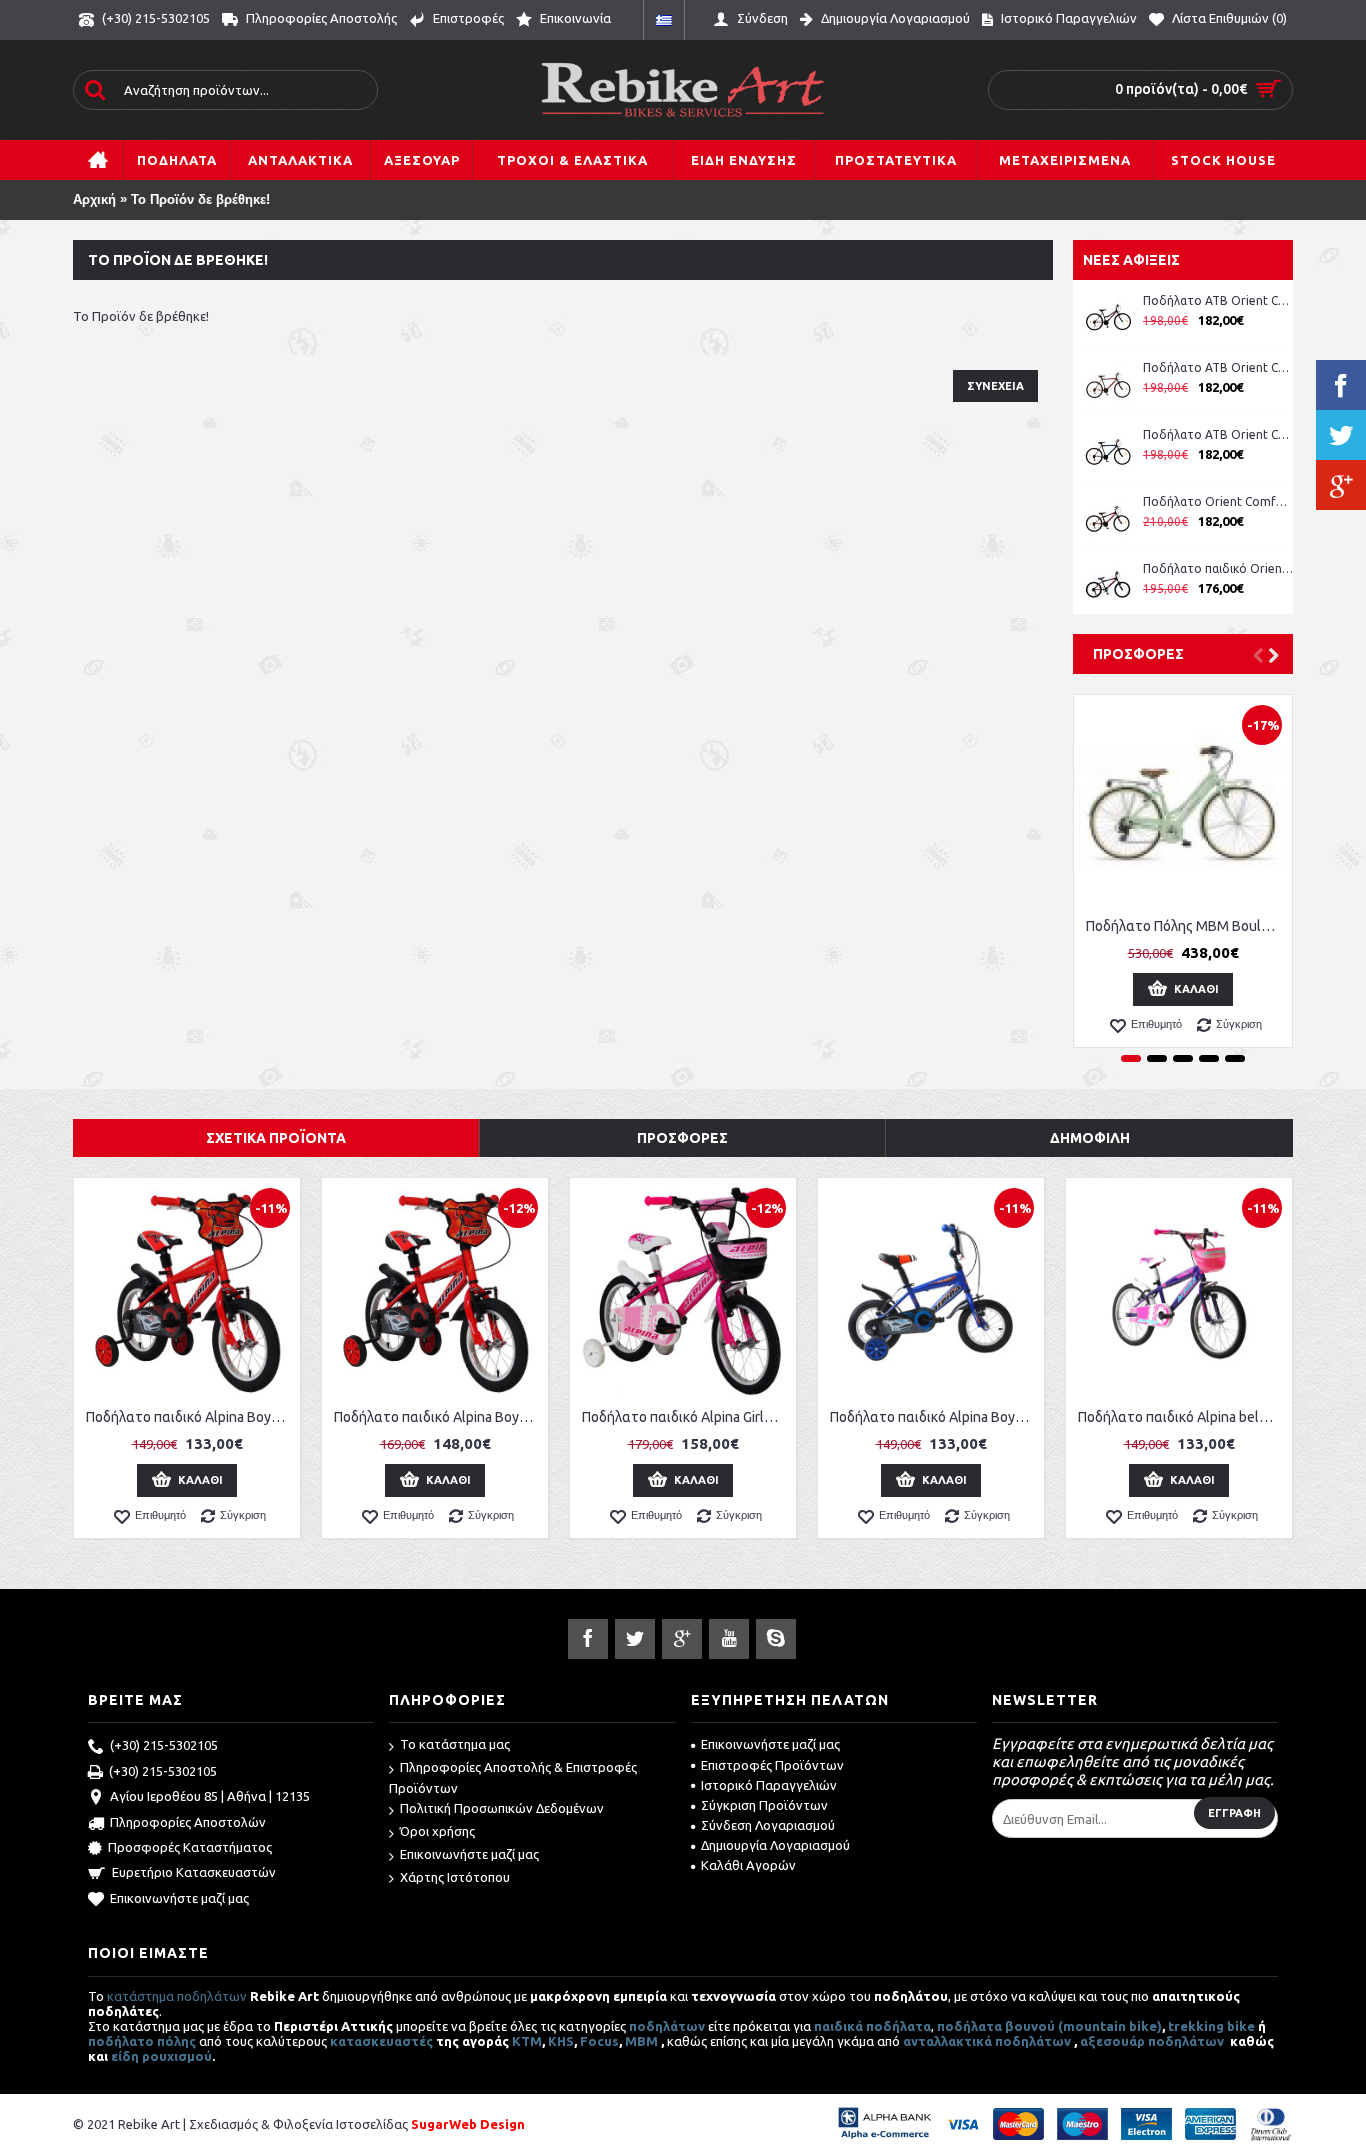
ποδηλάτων (667, 2026)
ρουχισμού (177, 2056)
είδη (126, 2056)
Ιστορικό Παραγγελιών (769, 1785)
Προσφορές (1138, 654)
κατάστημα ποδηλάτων (177, 1996)
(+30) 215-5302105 (164, 1745)
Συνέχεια (995, 386)
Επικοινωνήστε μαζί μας (179, 1898)
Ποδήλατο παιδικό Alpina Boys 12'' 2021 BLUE (934, 1417)
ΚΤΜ (527, 2041)
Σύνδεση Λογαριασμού (768, 1825)
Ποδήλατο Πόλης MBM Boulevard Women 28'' (1186, 926)
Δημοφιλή (1090, 1138)
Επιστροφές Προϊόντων (772, 1765)
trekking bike (1211, 2026)
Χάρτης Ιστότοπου (455, 1877)
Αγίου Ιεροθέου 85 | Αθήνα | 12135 (210, 1796)
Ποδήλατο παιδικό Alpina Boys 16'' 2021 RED (438, 1417)
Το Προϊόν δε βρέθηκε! (200, 199)
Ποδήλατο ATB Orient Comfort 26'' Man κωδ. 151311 (1218, 367)
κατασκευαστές (381, 2041)
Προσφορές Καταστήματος (190, 1847)
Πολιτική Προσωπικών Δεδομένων (502, 1808)
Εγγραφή (1234, 1813)
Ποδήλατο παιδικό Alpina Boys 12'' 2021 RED (190, 1417)
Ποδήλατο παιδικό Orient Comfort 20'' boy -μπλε (1218, 568)
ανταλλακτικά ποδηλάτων (987, 2041)
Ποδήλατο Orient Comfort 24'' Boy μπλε (1218, 501)
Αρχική (94, 199)
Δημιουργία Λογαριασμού (775, 1845)
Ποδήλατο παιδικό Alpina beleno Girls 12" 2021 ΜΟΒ (1182, 1417)
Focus (599, 2041)
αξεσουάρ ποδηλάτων (1153, 2041)
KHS (561, 2041)
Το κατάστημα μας (455, 1744)
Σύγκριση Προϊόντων (764, 1805)
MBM (641, 2041)
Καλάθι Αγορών (748, 1865)
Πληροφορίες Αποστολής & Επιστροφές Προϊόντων (513, 1777)
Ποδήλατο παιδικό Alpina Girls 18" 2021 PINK (686, 1417)
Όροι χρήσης (437, 1831)
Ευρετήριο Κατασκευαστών (194, 1872)
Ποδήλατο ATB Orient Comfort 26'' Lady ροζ (1218, 300)
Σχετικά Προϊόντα (276, 1138)
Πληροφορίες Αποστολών (188, 1822)
